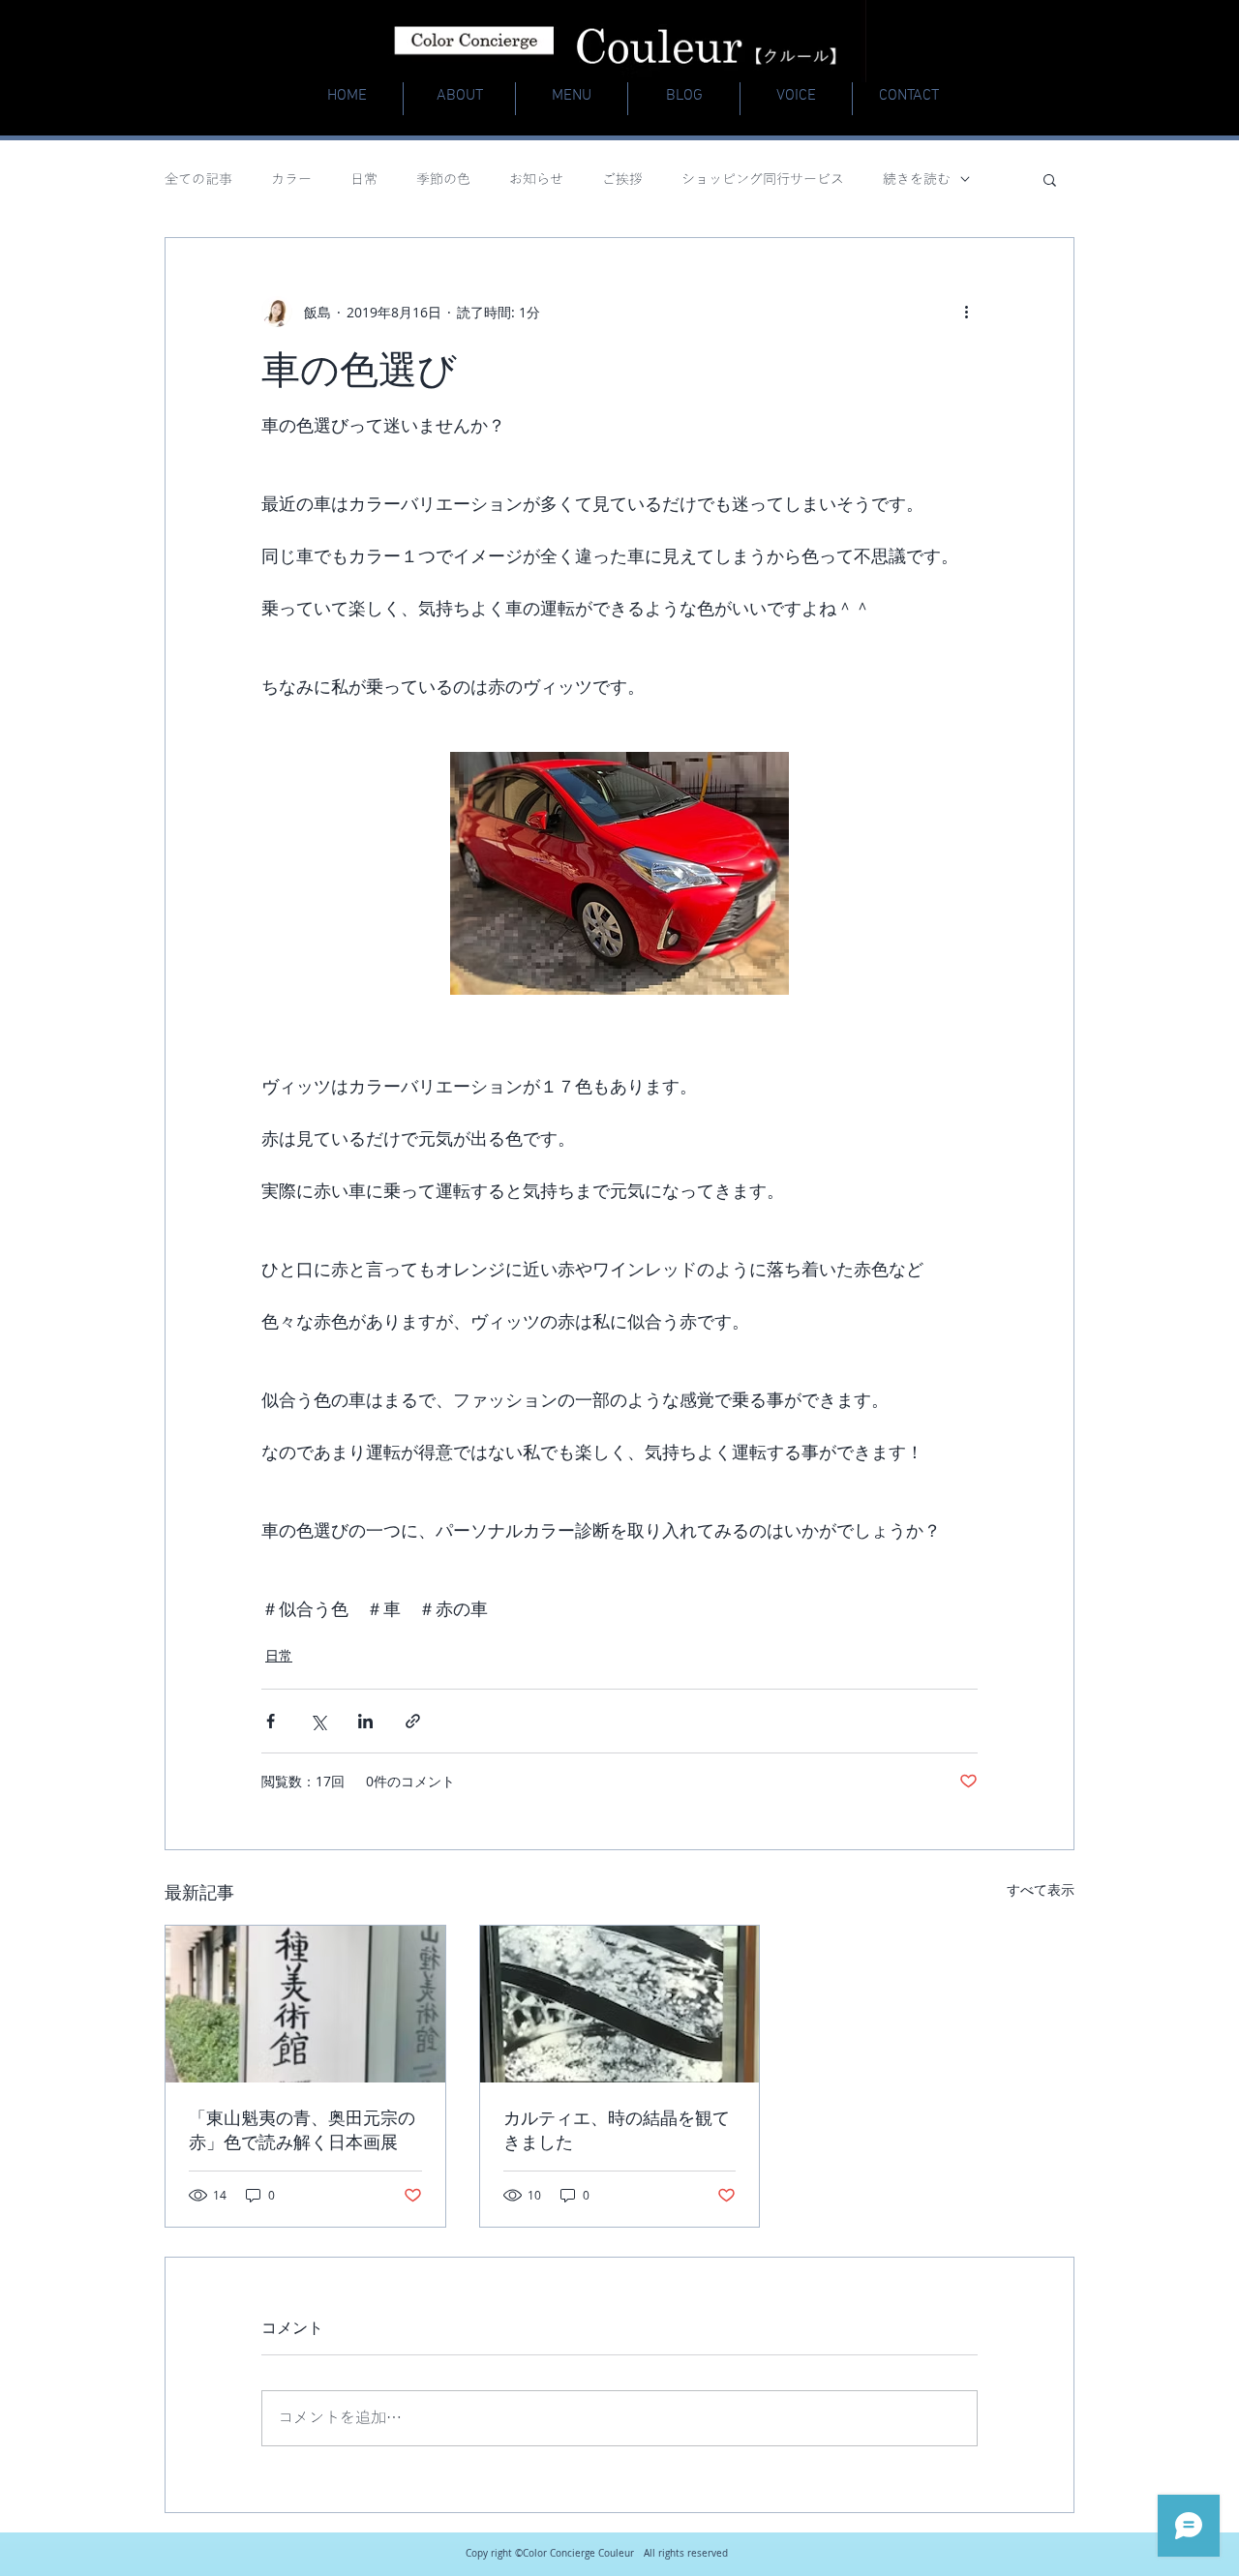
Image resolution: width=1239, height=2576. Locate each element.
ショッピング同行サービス (763, 180)
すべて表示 (1041, 1889)
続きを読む (917, 180)
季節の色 (443, 180)
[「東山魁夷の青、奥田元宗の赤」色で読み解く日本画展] (305, 2004)
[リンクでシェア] (413, 1721)
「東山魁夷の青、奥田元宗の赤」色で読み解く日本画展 (302, 2129)
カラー (291, 180)
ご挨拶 (622, 180)
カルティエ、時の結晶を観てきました (617, 2129)
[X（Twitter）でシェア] (318, 1721)
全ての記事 (198, 180)
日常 (364, 180)
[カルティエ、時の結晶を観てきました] (620, 2004)
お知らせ (536, 180)
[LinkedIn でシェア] (365, 1721)
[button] (1050, 179)
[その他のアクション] (966, 312)
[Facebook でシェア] (271, 1721)
